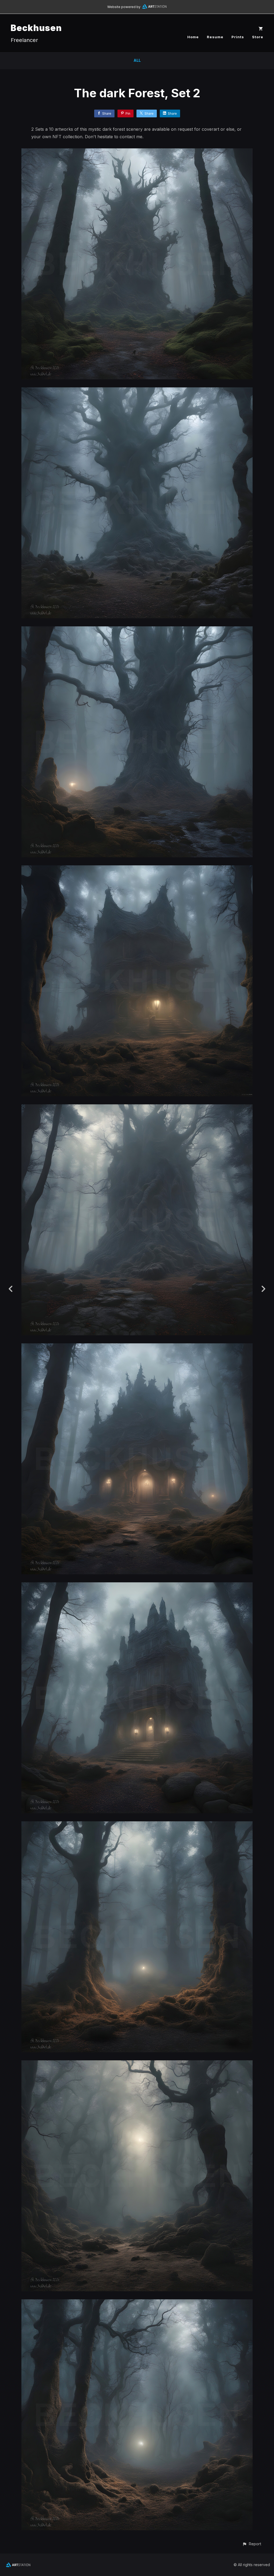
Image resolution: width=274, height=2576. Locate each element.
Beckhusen (36, 28)
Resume (215, 37)
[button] (252, 2544)
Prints (238, 37)
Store (258, 37)
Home (193, 37)
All (137, 60)
